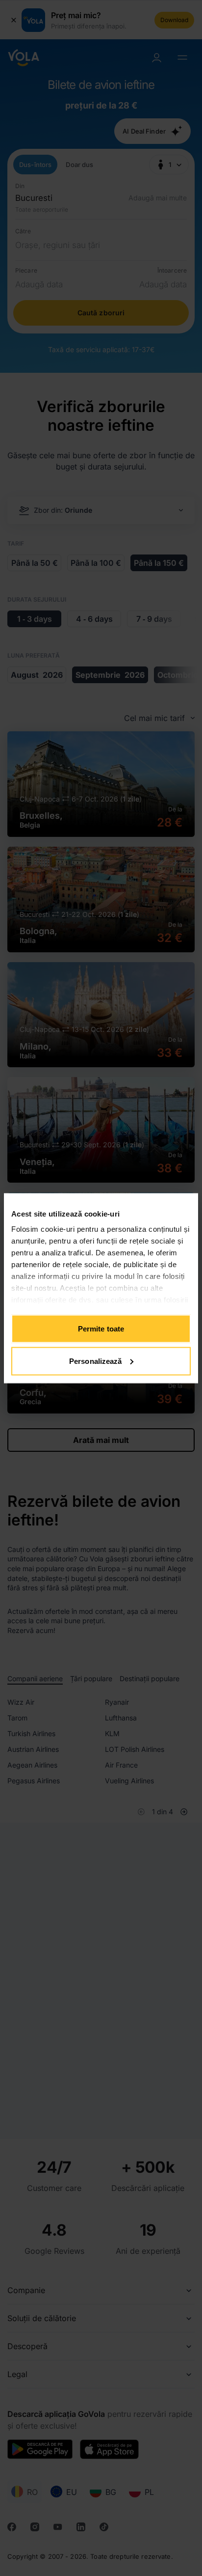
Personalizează (95, 1361)
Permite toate (101, 1329)
